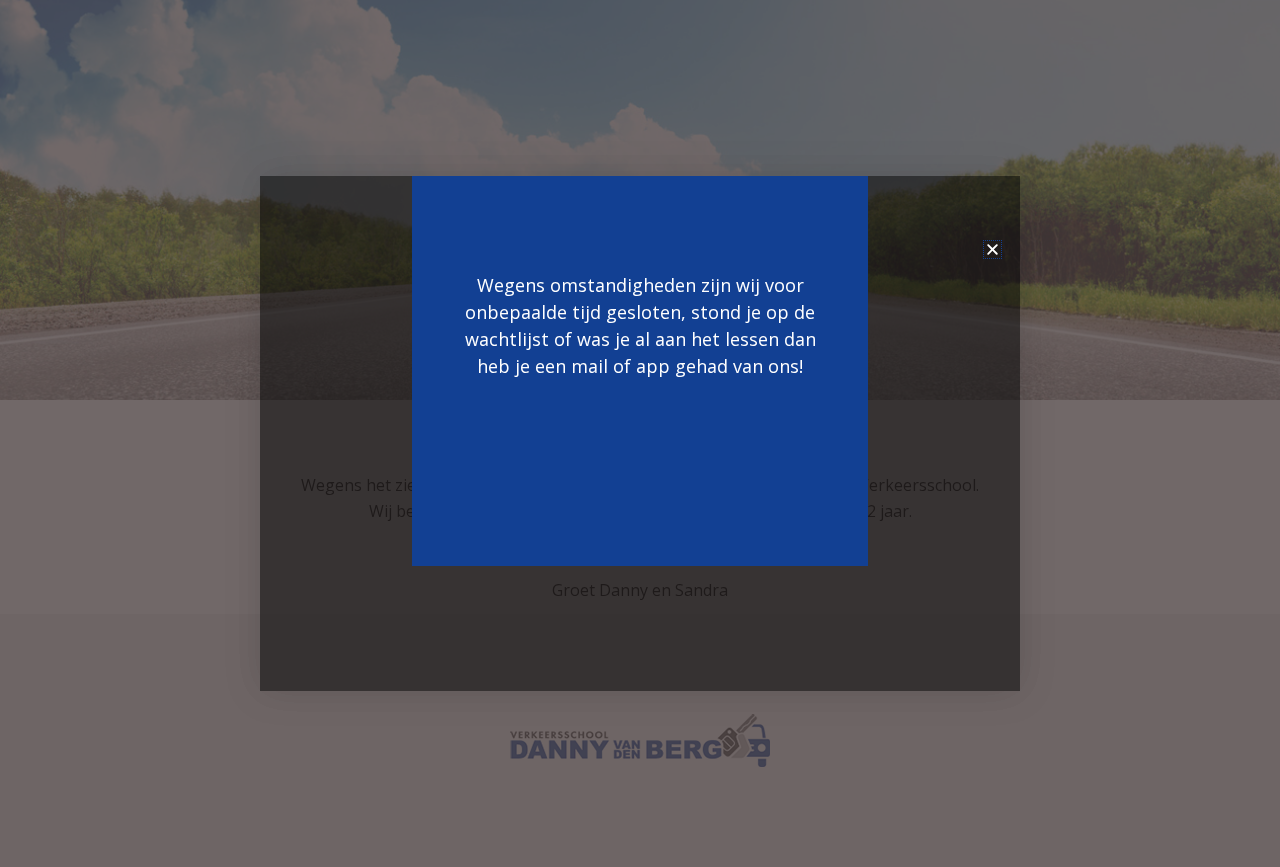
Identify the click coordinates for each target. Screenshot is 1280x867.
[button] (992, 249)
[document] (640, 433)
